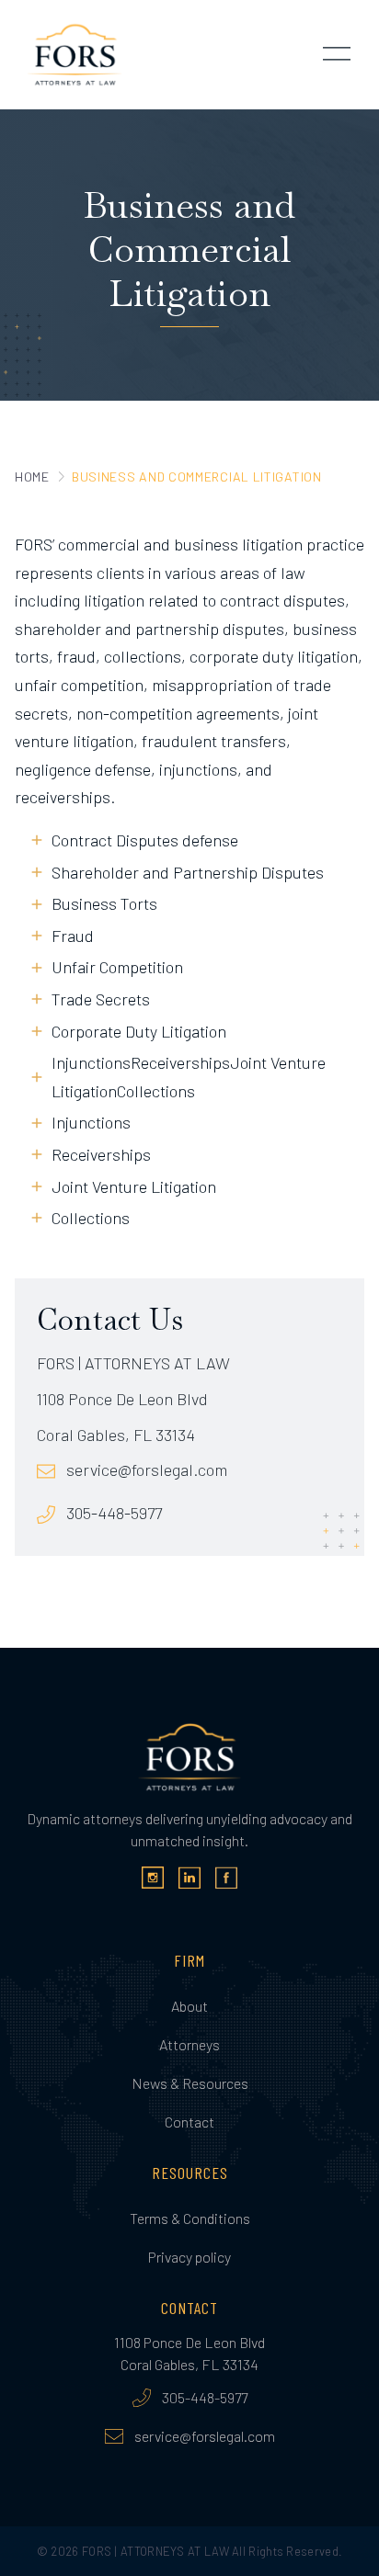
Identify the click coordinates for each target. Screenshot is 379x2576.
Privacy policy (189, 2257)
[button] (337, 55)
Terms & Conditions (190, 2218)
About (189, 2006)
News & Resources (190, 2083)
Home (32, 477)
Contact (189, 2122)
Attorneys (189, 2044)
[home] (70, 55)
